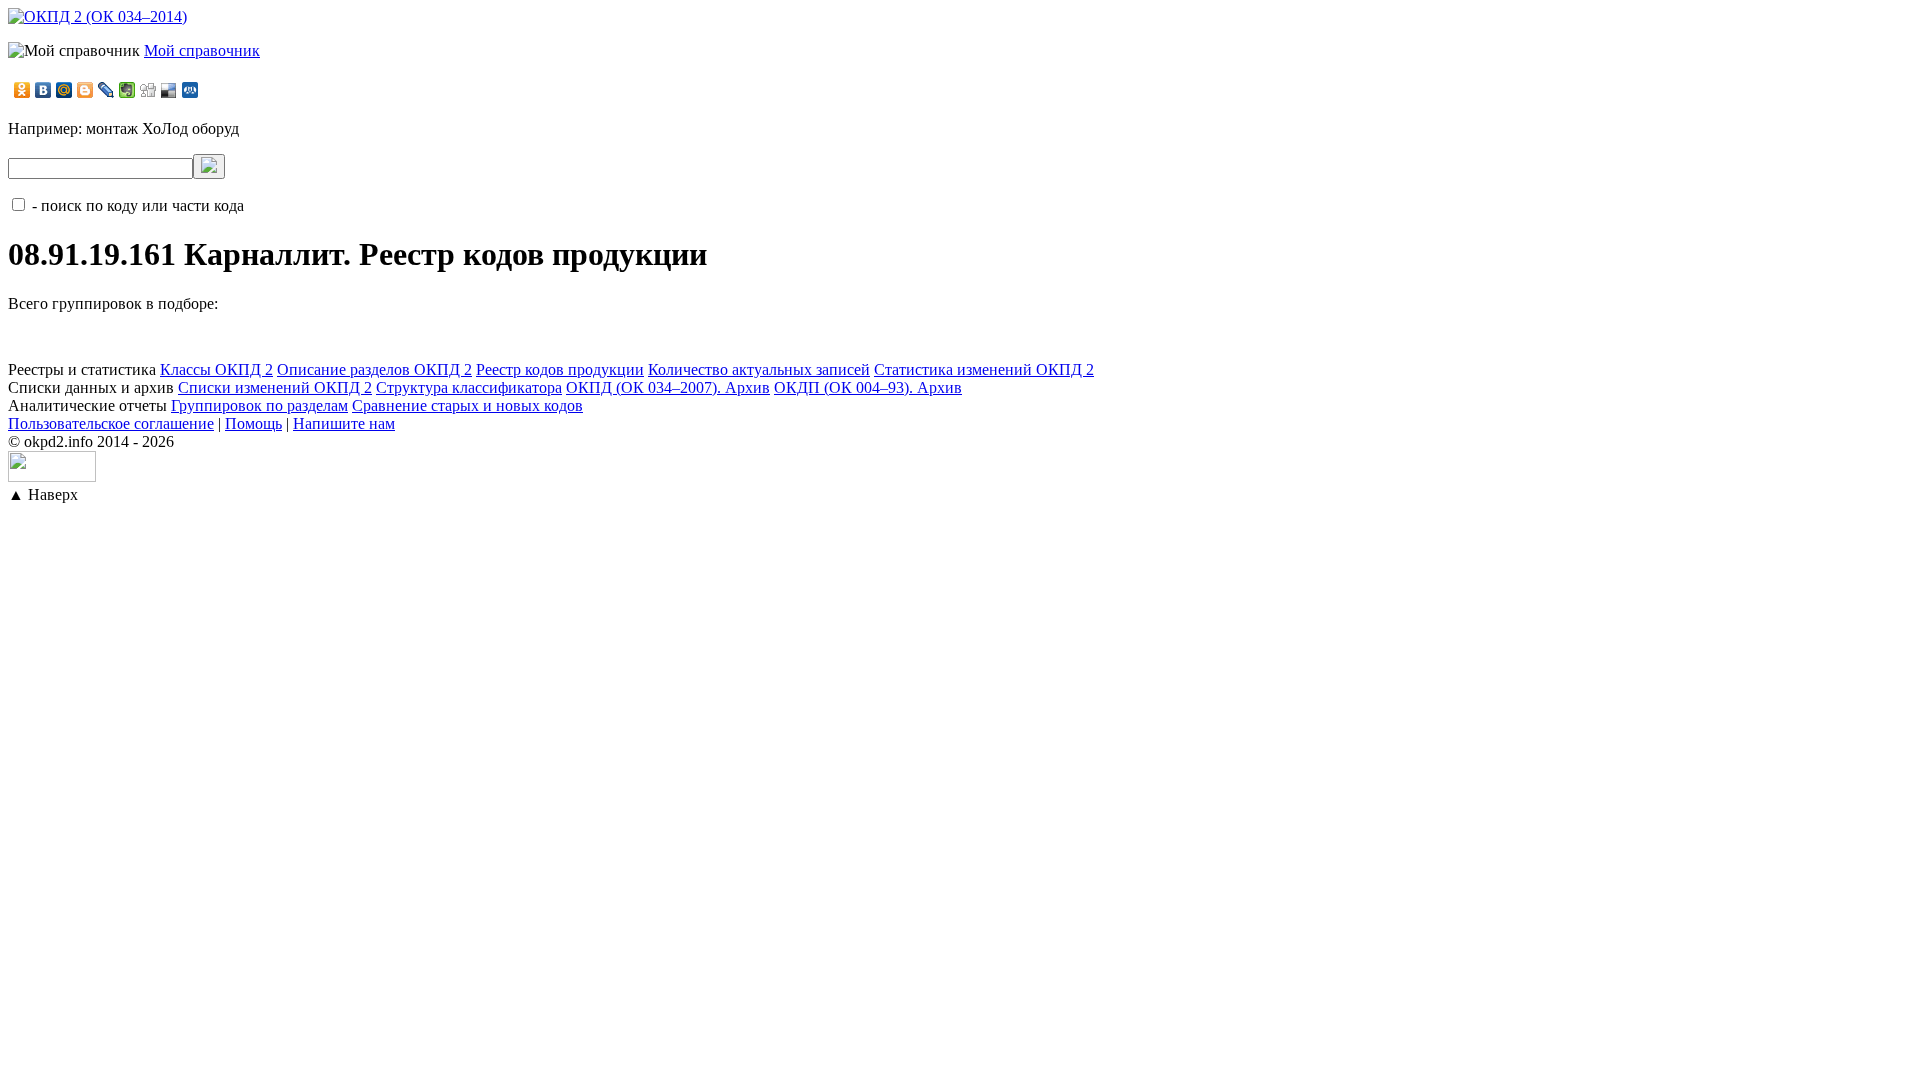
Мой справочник (202, 50)
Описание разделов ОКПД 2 (374, 369)
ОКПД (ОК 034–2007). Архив (668, 387)
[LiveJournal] (106, 90)
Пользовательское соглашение (111, 423)
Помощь (253, 423)
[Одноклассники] (22, 90)
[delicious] (169, 90)
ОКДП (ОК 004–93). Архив (868, 387)
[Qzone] (190, 90)
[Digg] (148, 90)
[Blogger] (85, 90)
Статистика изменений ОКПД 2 (984, 369)
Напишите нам (344, 423)
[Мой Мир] (64, 90)
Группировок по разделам (259, 405)
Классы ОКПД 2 (216, 369)
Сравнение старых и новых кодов (467, 405)
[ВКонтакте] (43, 90)
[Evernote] (127, 90)
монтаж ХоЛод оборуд (162, 128)
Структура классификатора (469, 387)
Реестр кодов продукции (560, 369)
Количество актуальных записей (759, 369)
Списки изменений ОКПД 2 (275, 387)
